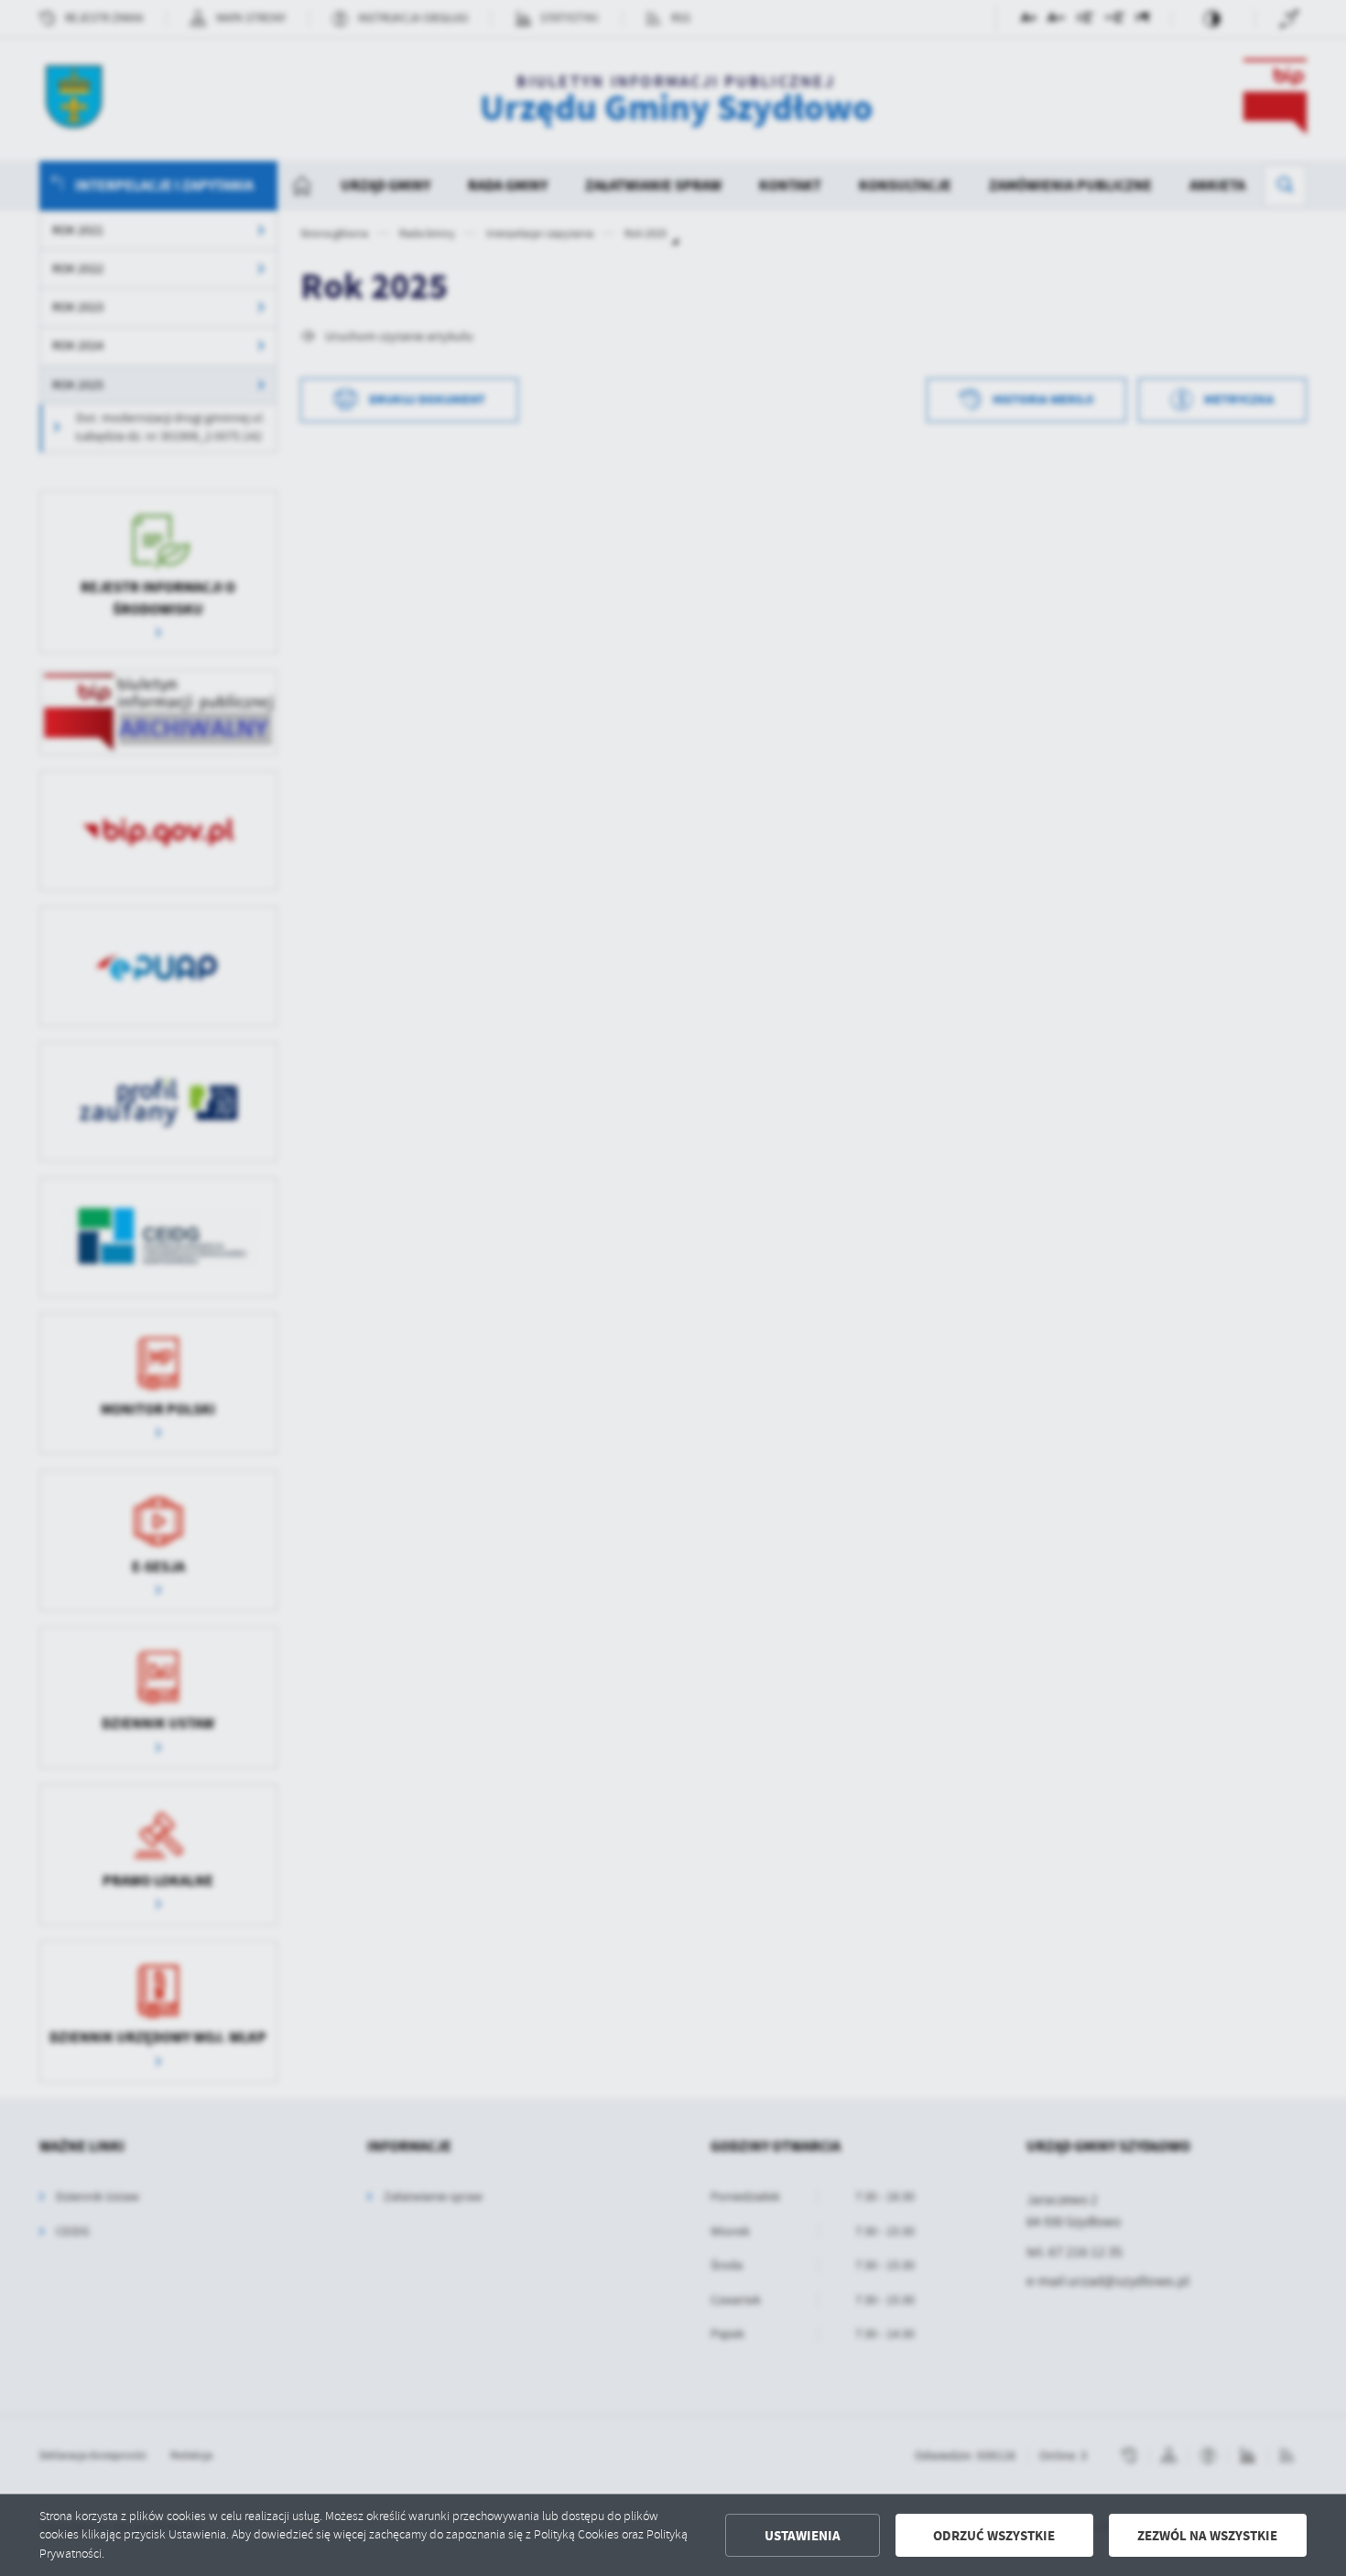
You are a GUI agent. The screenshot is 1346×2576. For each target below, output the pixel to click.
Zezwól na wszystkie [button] (1207, 2536)
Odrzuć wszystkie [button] (994, 2536)
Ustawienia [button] (803, 2536)
